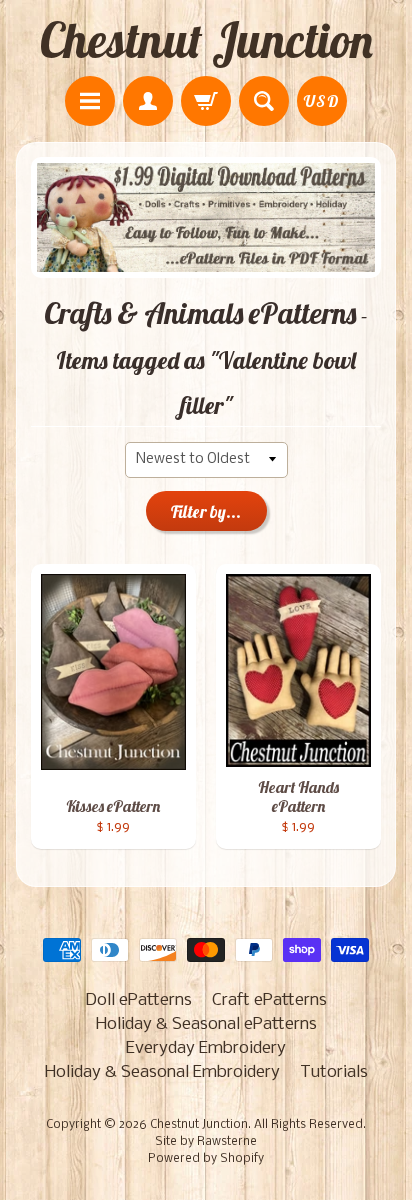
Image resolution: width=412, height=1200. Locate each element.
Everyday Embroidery (206, 1048)
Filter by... (206, 511)
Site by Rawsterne (206, 1142)
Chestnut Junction (206, 40)
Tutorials (334, 1072)
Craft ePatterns (269, 1000)
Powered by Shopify (206, 1159)
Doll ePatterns (138, 1000)
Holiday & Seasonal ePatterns (206, 1024)
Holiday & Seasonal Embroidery (162, 1072)
